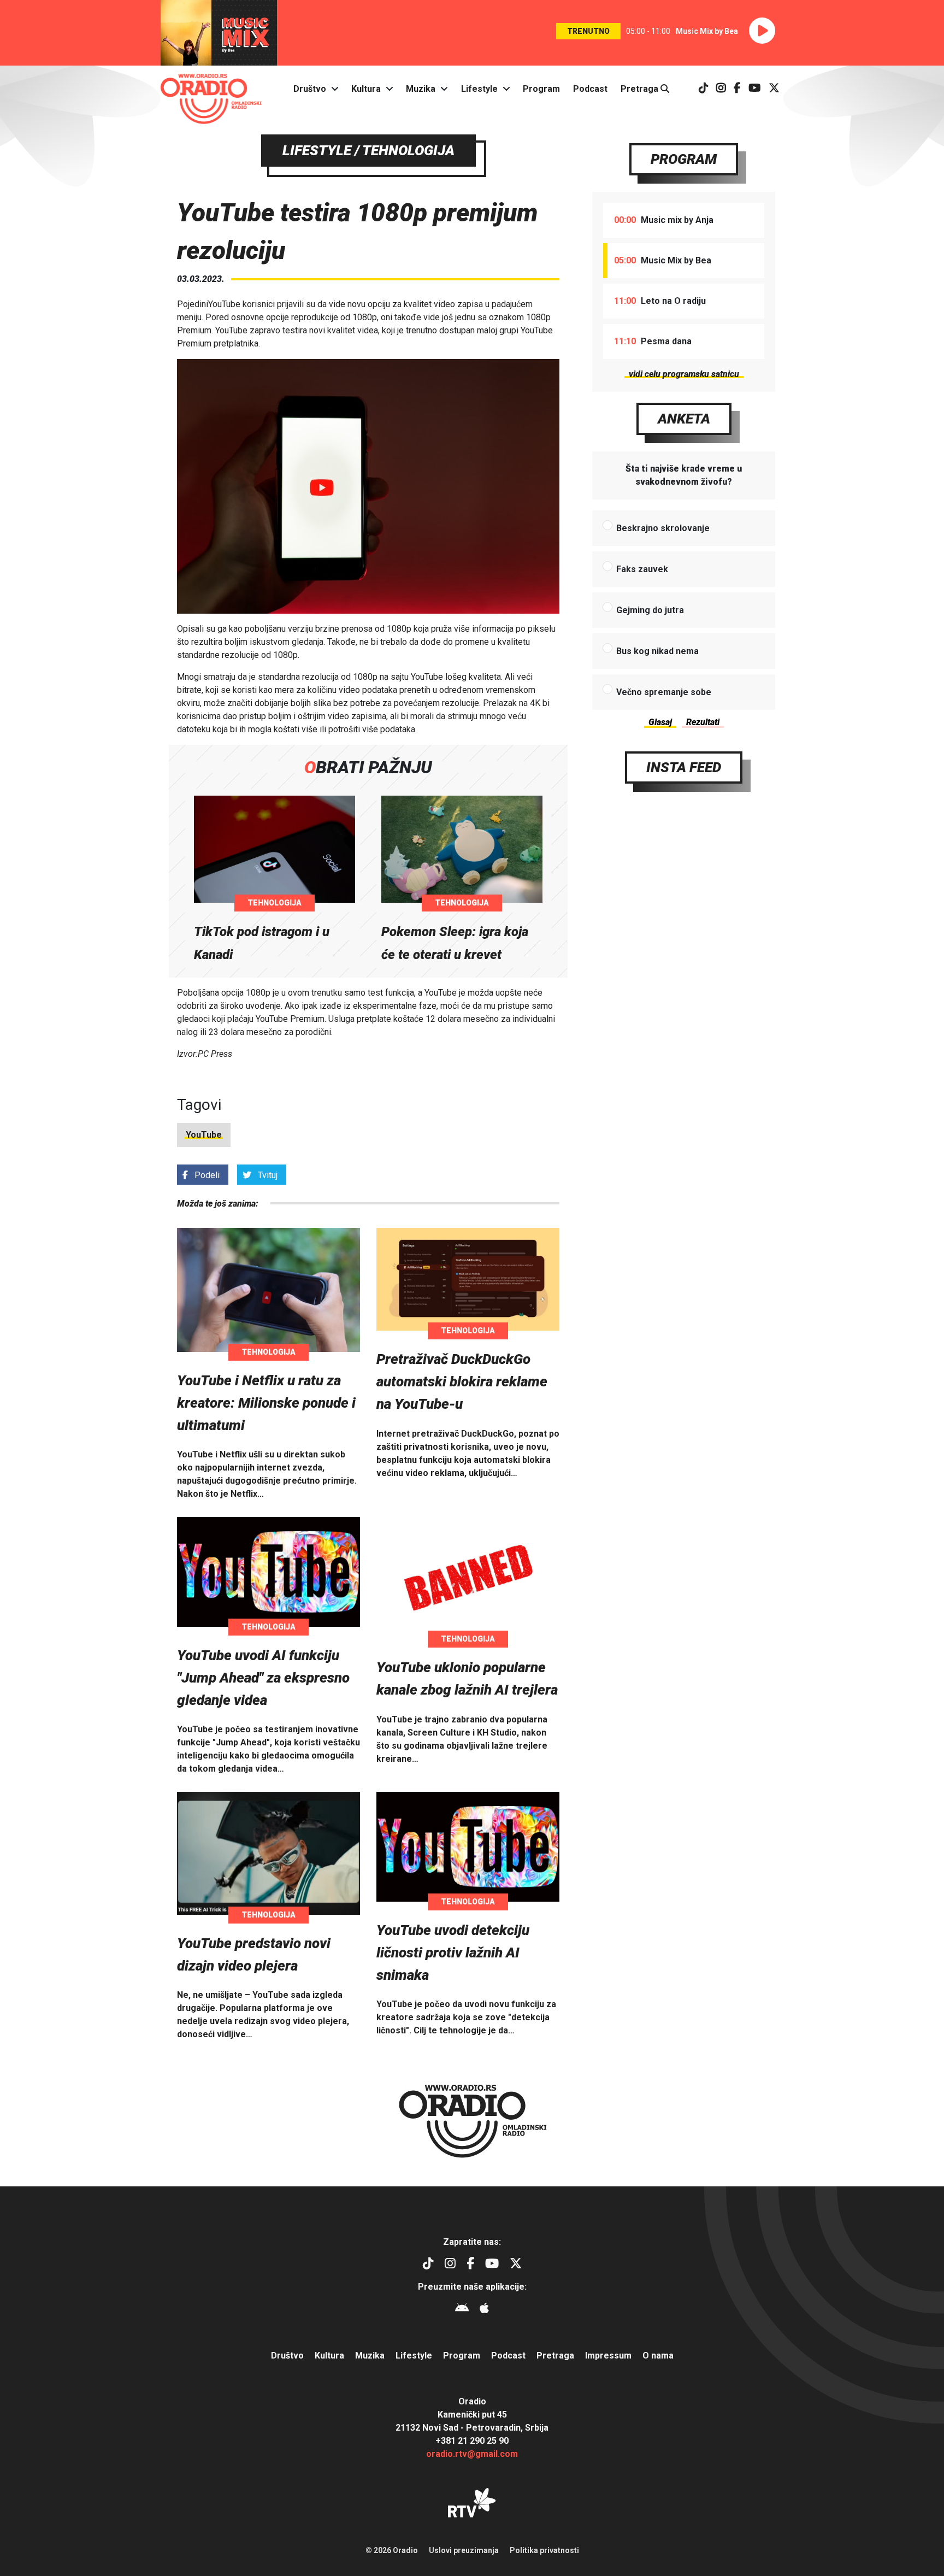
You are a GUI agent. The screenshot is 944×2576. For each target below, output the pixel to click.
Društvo (310, 89)
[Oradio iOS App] (484, 2310)
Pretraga (641, 89)
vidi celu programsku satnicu (684, 374)
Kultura (366, 89)
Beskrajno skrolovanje (663, 528)
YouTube (204, 1135)
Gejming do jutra (650, 610)
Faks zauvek (642, 569)
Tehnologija (275, 903)
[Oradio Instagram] (721, 89)
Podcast (590, 89)
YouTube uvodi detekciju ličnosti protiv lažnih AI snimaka (453, 1952)
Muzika (421, 89)
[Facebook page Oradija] (737, 89)
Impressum (608, 2356)
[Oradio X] (774, 89)
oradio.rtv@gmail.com (472, 2454)
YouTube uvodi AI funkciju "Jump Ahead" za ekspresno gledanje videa (263, 1678)
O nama (658, 2356)
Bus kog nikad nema (657, 651)
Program (541, 89)
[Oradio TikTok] (704, 89)
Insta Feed (684, 767)
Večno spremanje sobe (664, 692)
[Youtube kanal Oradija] (755, 89)
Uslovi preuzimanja (464, 2550)
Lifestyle (479, 89)
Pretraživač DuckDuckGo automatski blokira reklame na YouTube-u (462, 1381)
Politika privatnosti (544, 2550)
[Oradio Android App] (462, 2310)
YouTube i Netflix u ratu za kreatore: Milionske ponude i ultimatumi (266, 1403)
